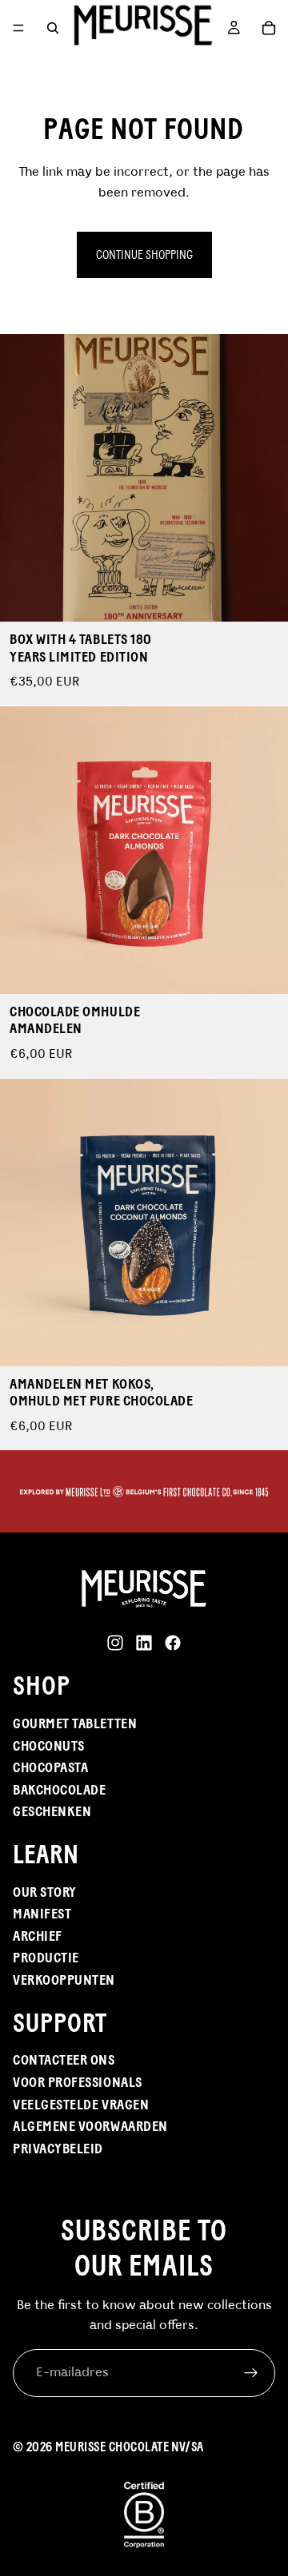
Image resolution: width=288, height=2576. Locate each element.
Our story (45, 1892)
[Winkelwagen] (269, 28)
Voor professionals (78, 2082)
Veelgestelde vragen (81, 2105)
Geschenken (52, 1811)
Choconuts (49, 1746)
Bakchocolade (59, 1790)
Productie (46, 1958)
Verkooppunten (64, 1980)
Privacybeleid (58, 2149)
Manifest (42, 1914)
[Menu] (18, 28)
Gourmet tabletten (75, 1723)
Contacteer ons (64, 2060)
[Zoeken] (53, 28)
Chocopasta (50, 1767)
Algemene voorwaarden (90, 2126)
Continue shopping (144, 254)
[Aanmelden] (251, 2373)
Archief (38, 1936)
